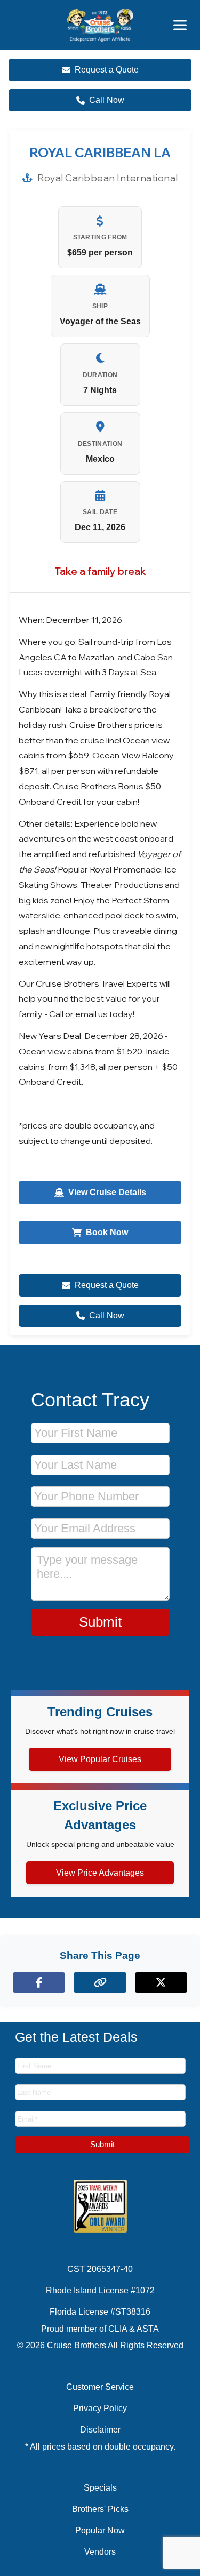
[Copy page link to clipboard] (100, 1982)
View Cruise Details (107, 1192)
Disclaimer (100, 2430)
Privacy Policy (100, 2408)
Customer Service (100, 2387)
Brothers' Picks (100, 2509)
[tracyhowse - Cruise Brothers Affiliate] (100, 25)
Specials (100, 2488)
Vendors (100, 2552)
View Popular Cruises (100, 1759)
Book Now (107, 1232)
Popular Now (100, 2530)
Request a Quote (107, 70)
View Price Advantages (100, 1873)
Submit (100, 1622)
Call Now (107, 100)
